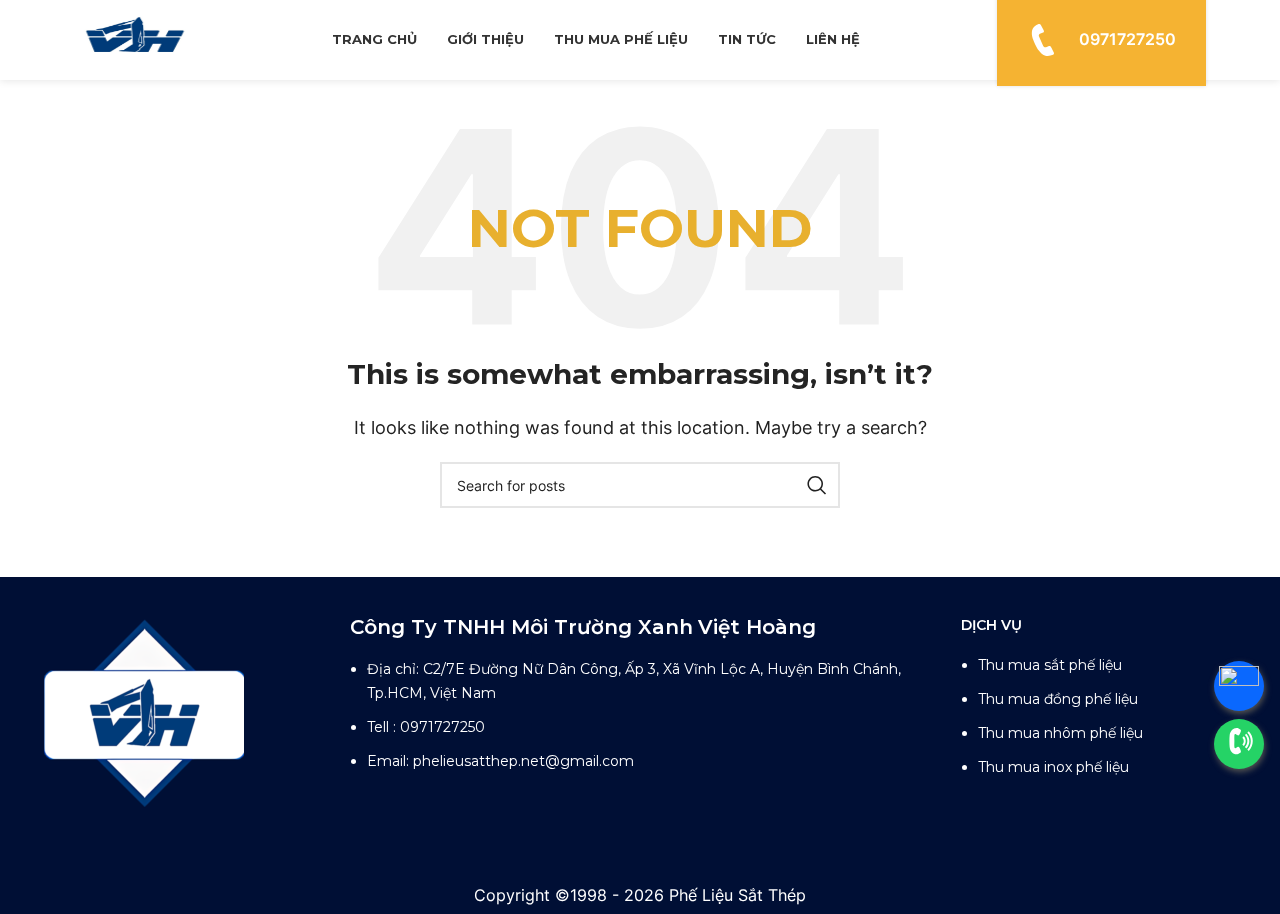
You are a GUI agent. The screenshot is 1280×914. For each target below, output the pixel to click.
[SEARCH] (817, 485)
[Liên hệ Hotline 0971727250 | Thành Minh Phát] (1239, 744)
